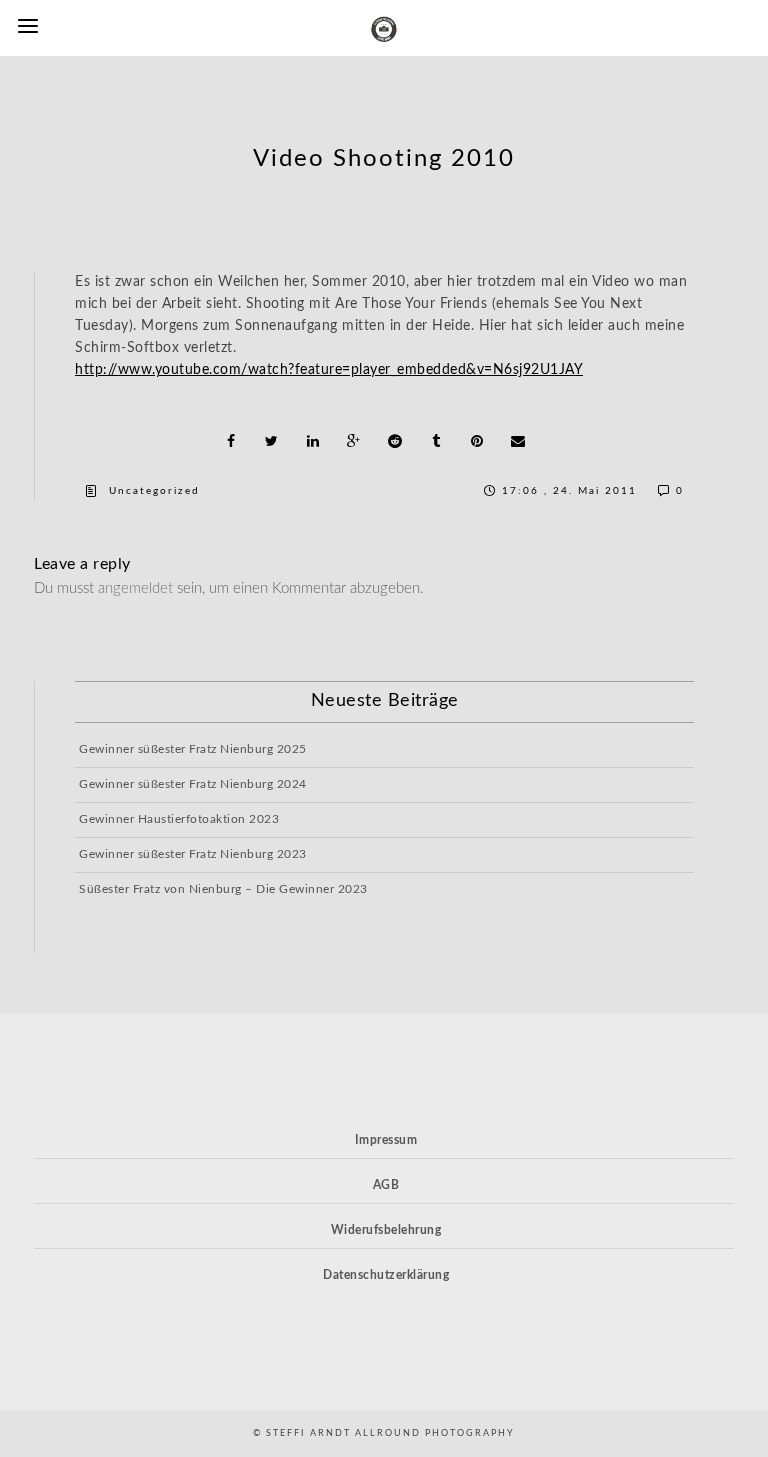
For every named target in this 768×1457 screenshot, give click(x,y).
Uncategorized (154, 491)
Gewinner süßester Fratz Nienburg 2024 (193, 784)
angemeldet (135, 588)
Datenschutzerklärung (386, 1275)
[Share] (231, 441)
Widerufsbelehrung (386, 1230)
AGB (386, 1185)
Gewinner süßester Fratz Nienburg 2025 (193, 749)
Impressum (386, 1140)
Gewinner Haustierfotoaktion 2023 (179, 819)
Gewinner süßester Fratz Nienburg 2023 (193, 854)
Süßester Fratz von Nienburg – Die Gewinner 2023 (223, 889)
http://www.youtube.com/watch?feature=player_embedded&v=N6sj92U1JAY (329, 370)
